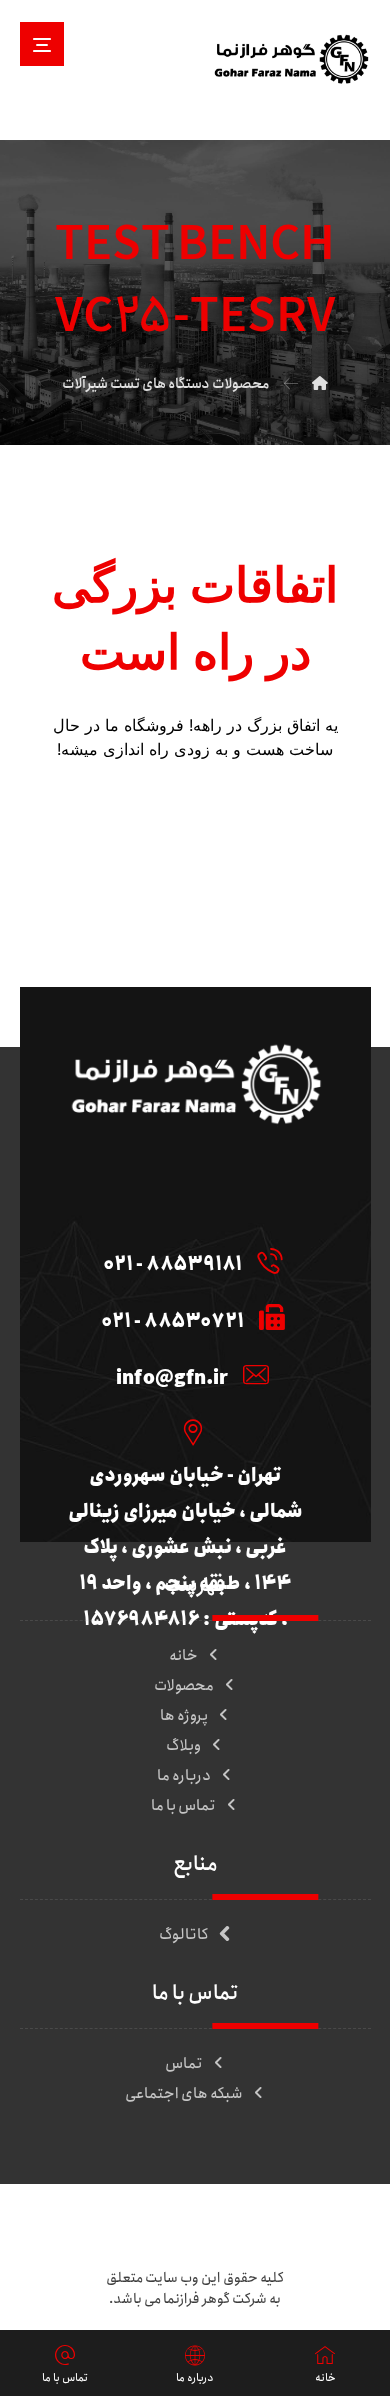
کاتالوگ (184, 1935)
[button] (42, 44)
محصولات (184, 1686)
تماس (184, 2064)
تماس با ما (183, 1806)
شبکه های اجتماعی (184, 2094)
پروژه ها (184, 1716)
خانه (183, 1656)
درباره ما (184, 1776)
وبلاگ (183, 1746)
